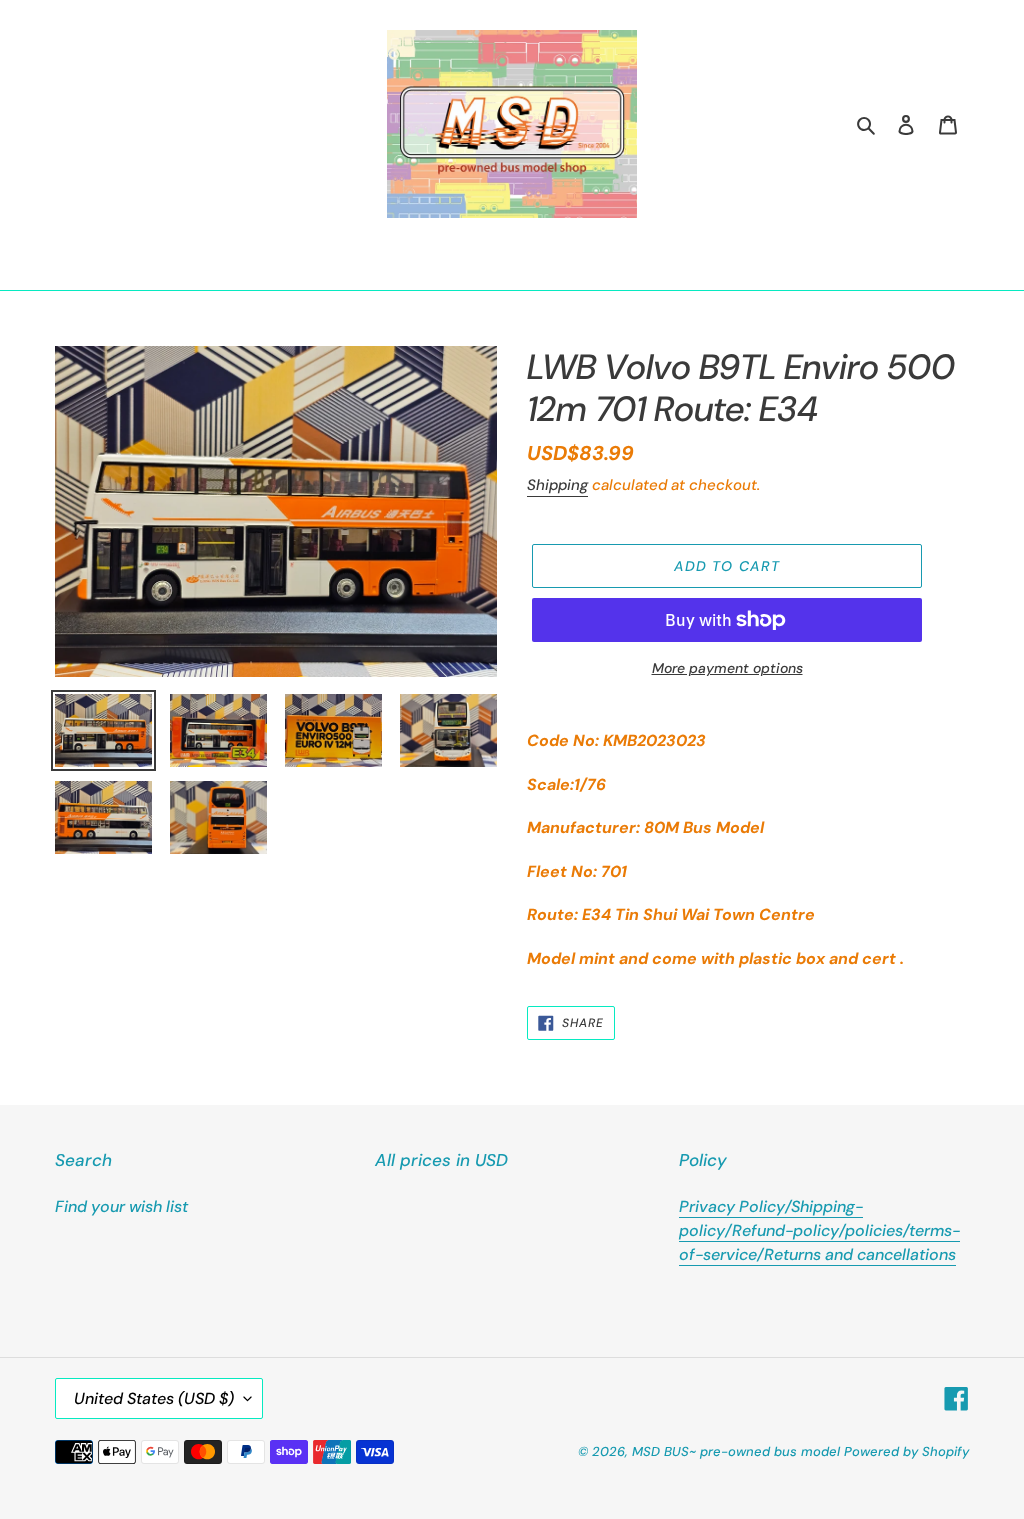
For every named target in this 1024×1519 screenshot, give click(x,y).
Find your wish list (121, 1206)
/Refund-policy (782, 1230)
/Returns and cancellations (856, 1254)
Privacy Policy (732, 1206)
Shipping (557, 485)
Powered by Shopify (906, 1451)
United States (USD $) (154, 1398)
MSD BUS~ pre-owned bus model (736, 1451)
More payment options (727, 668)
